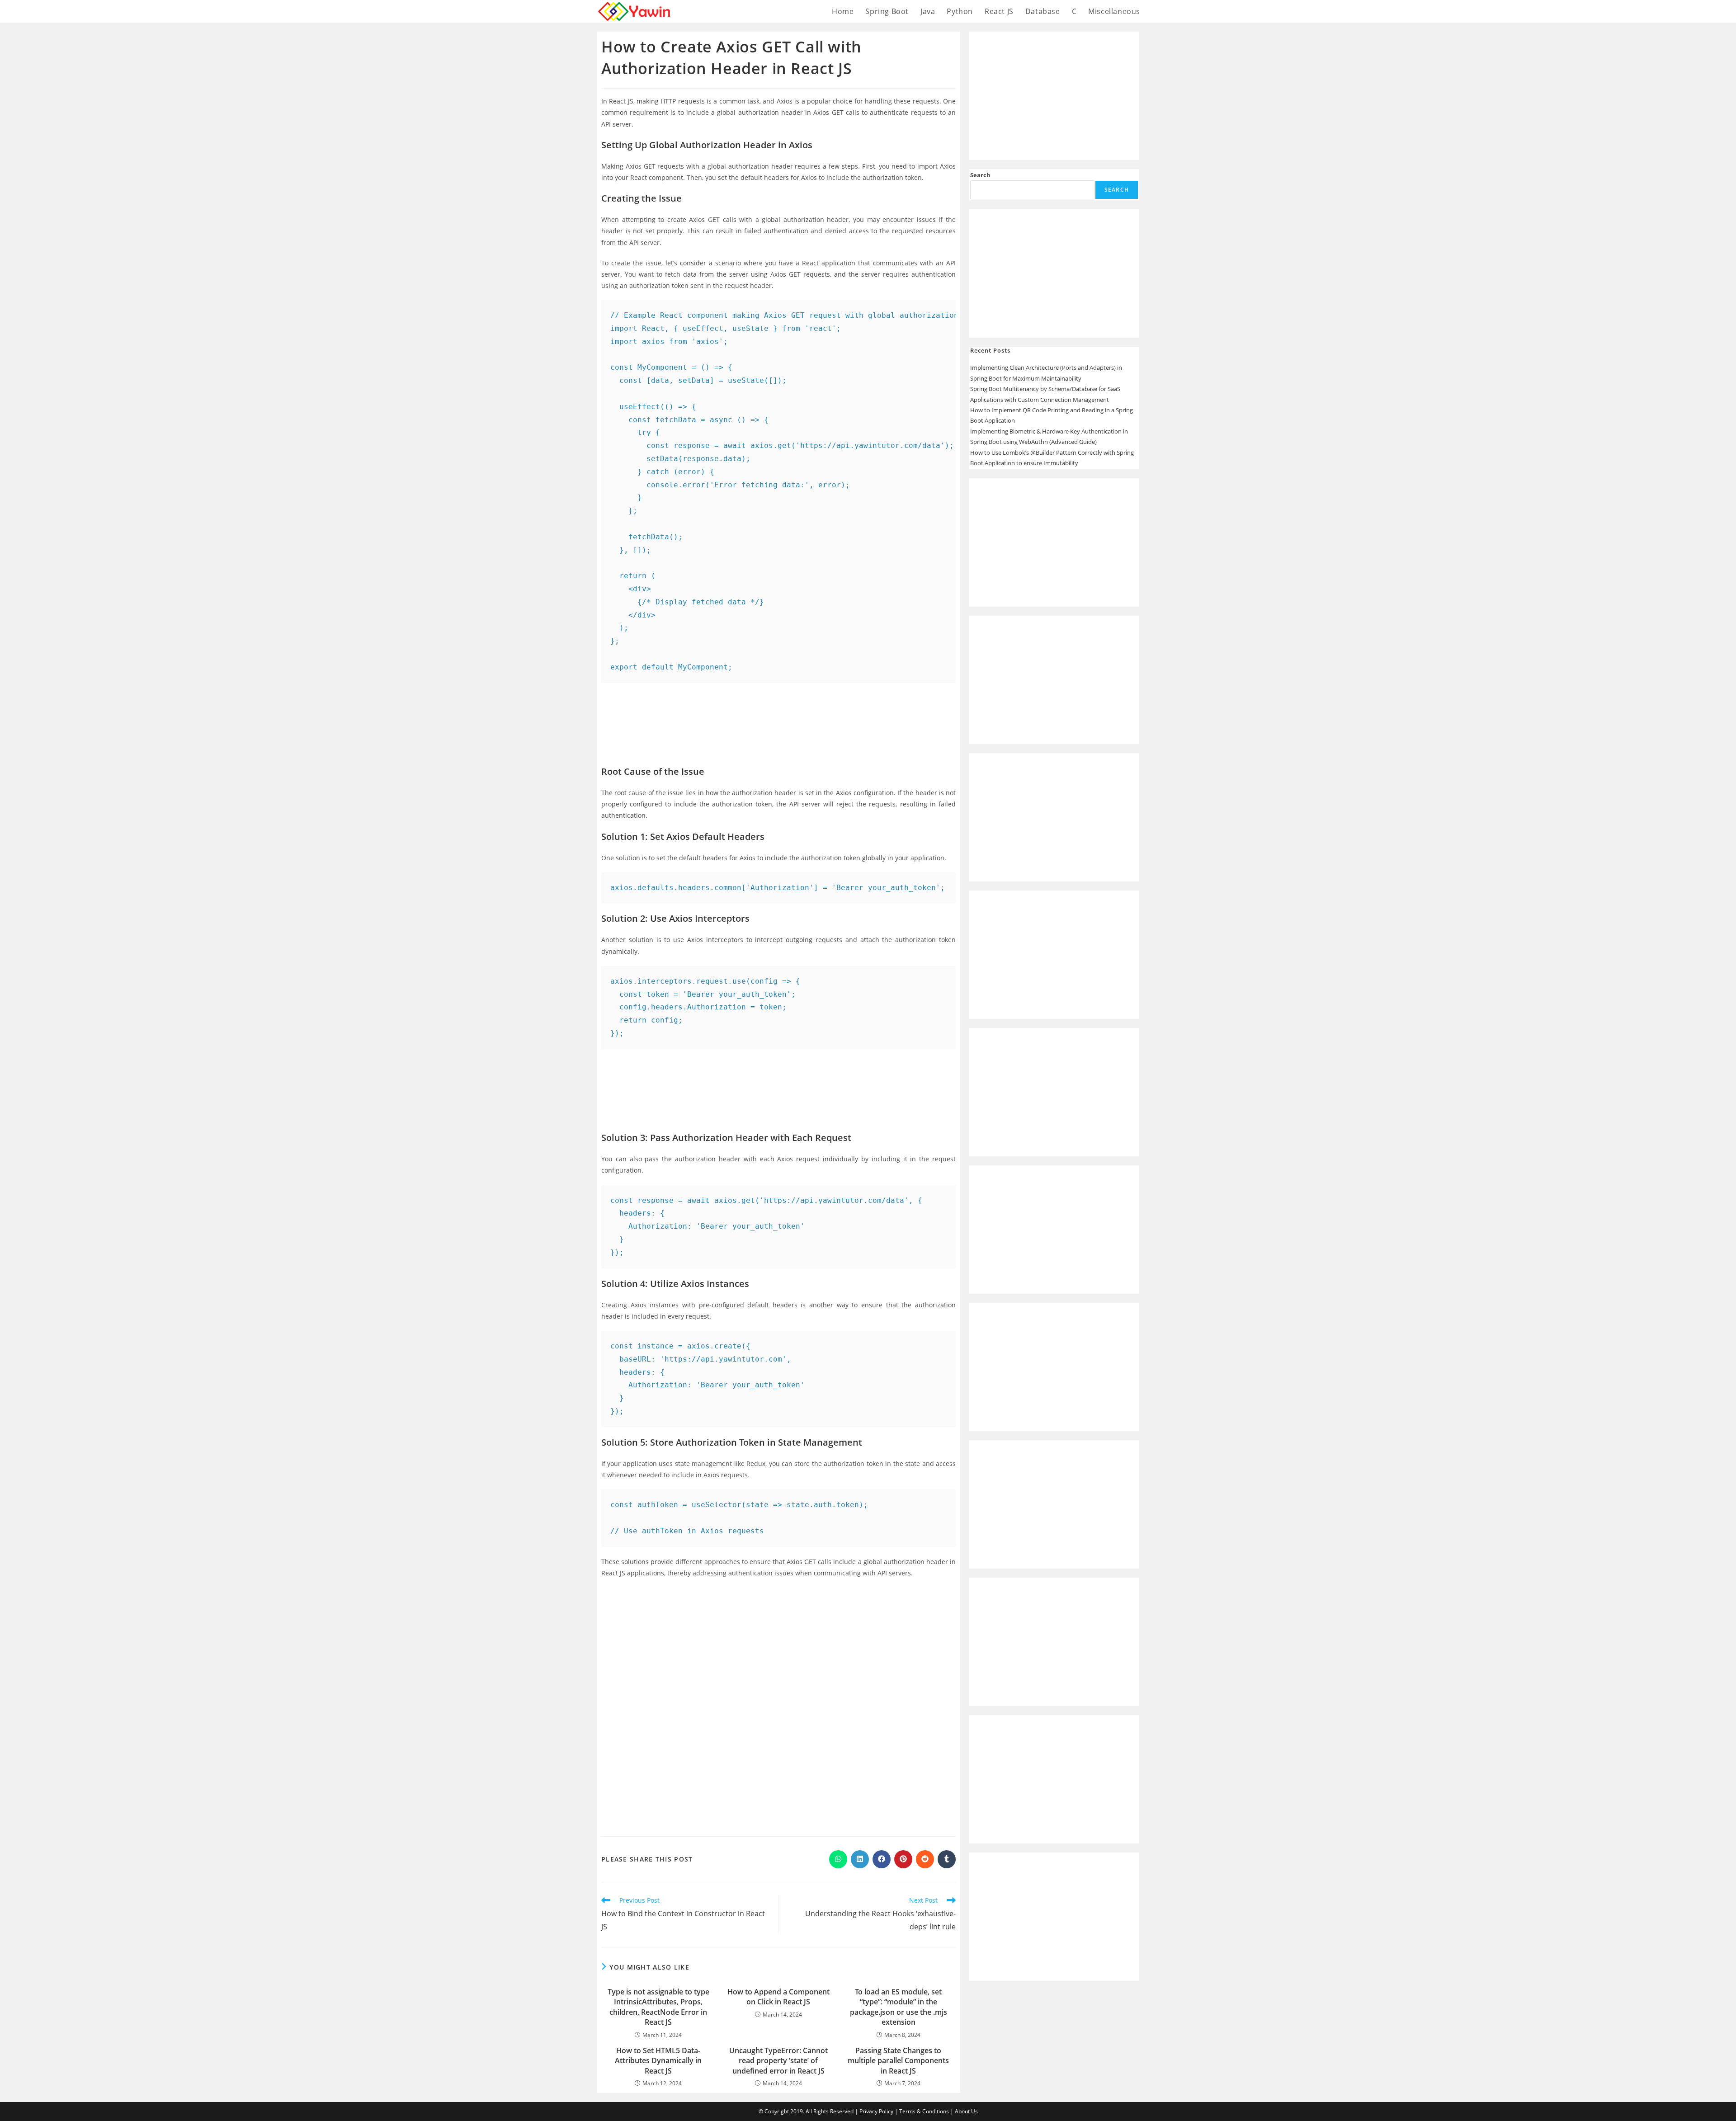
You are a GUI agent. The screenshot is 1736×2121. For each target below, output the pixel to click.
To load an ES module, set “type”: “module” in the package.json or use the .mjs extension (899, 2007)
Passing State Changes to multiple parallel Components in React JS (898, 2061)
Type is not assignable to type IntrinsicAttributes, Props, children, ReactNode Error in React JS (658, 2007)
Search (980, 175)
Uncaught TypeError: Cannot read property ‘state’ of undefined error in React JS (778, 2061)
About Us (966, 2111)
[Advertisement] (778, 717)
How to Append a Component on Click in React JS (778, 1997)
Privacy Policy (876, 2111)
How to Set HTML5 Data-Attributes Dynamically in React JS (658, 2061)
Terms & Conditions (924, 2111)
